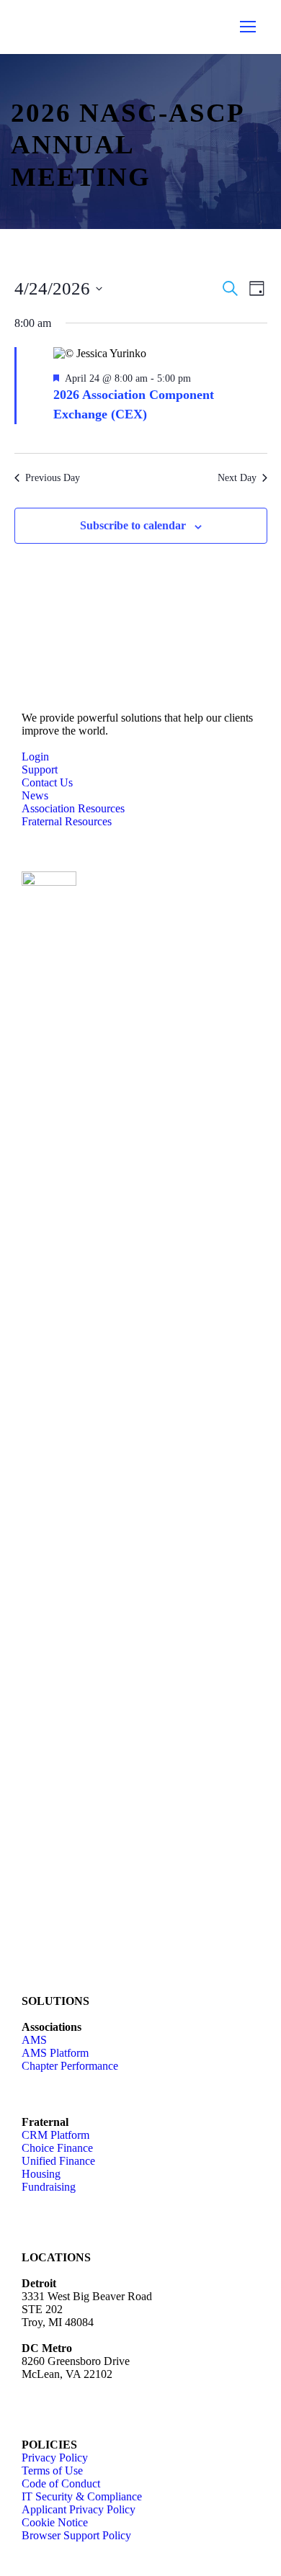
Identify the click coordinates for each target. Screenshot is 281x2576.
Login (35, 757)
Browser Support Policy (76, 2535)
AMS (34, 2040)
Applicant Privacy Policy (79, 2509)
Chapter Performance (70, 2066)
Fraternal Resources (67, 821)
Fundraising (49, 2187)
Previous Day (53, 478)
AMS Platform (55, 2053)
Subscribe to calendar (133, 525)
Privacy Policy (55, 2458)
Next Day (237, 478)
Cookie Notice (55, 2522)
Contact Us (47, 782)
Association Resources (73, 808)
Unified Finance (58, 2161)
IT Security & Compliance (82, 2496)
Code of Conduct (61, 2483)
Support (40, 769)
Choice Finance (57, 2148)
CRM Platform (55, 2135)
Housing (41, 2174)
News (35, 795)
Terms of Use (52, 2470)
